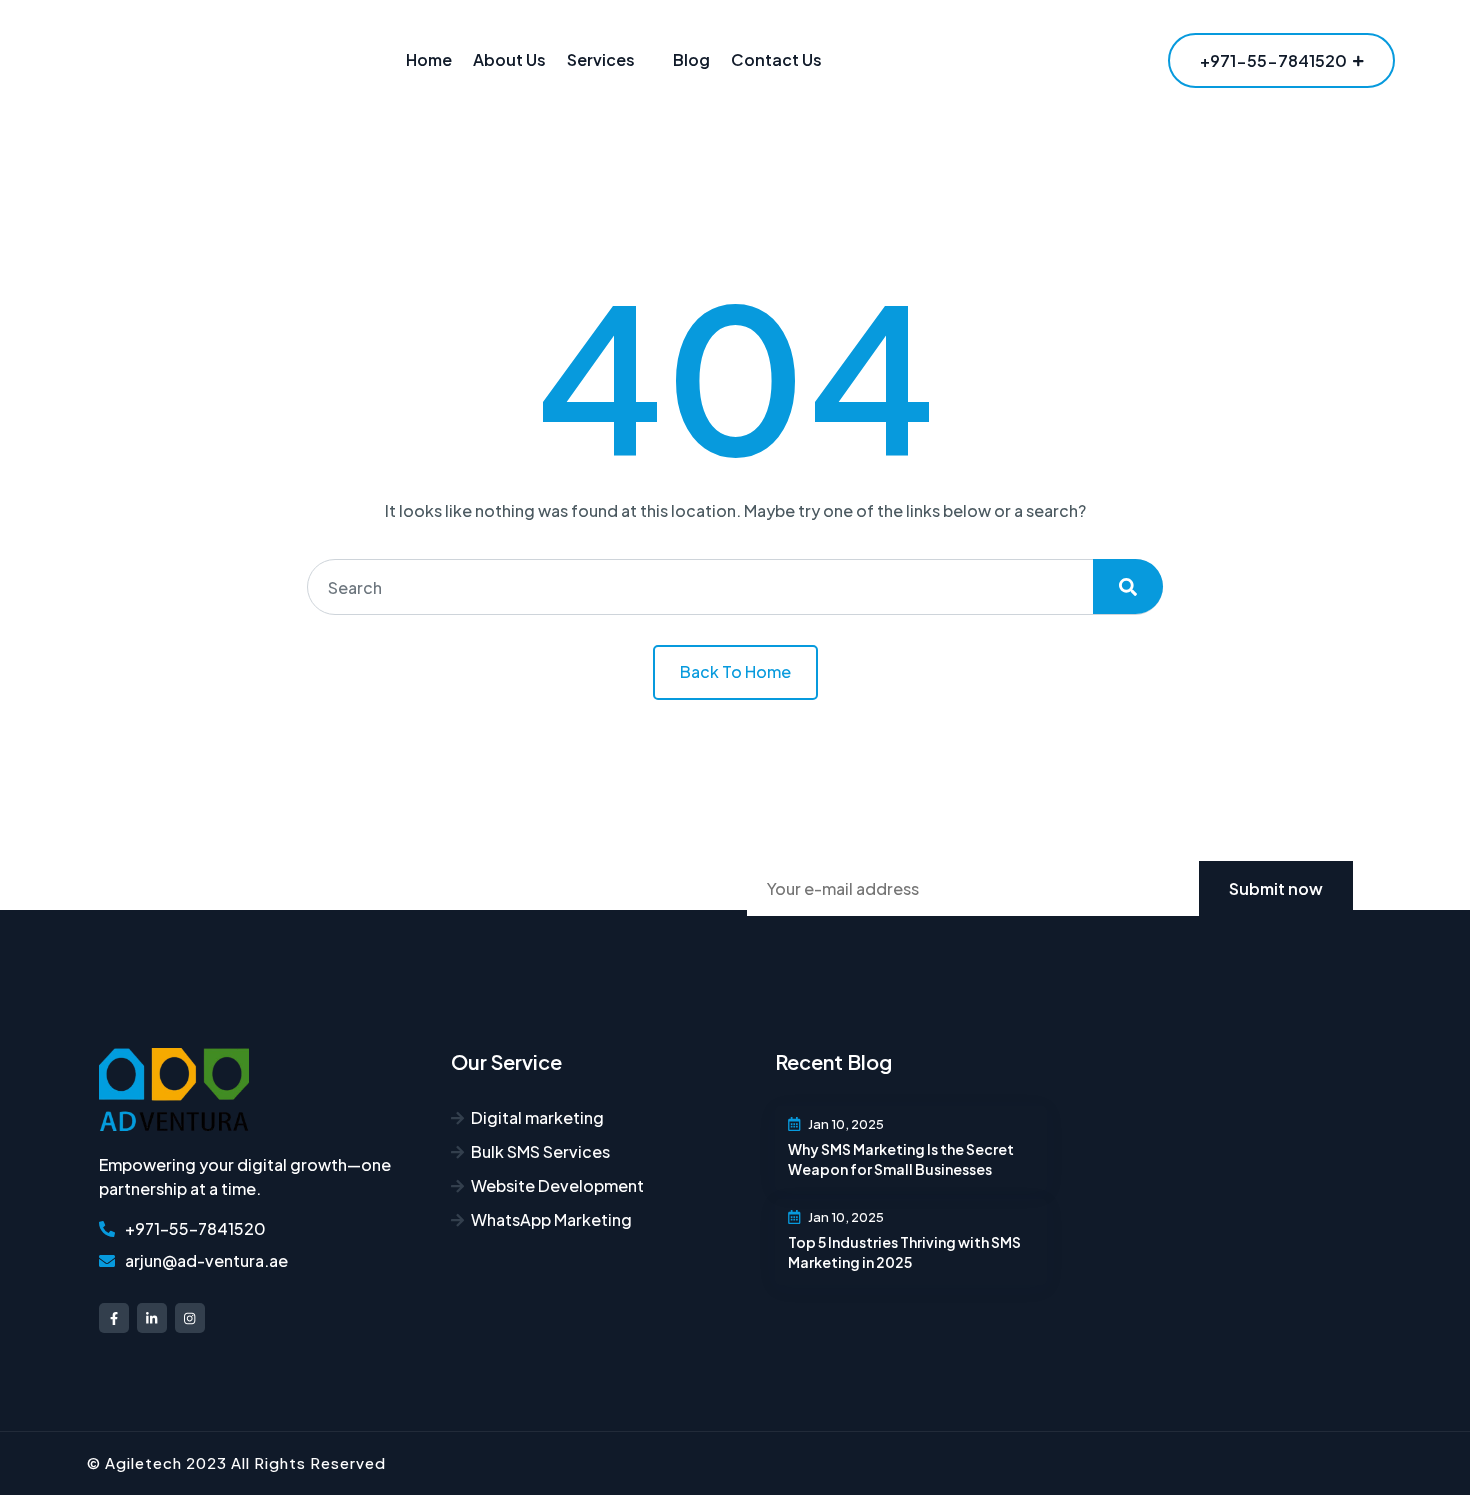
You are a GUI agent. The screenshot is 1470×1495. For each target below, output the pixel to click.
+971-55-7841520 (1273, 60)
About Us (509, 59)
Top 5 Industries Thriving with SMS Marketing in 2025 (904, 1252)
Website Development (557, 1185)
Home (429, 59)
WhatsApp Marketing (551, 1219)
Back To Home (735, 671)
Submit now (1276, 888)
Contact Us (776, 59)
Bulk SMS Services (540, 1151)
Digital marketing (537, 1117)
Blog (691, 59)
